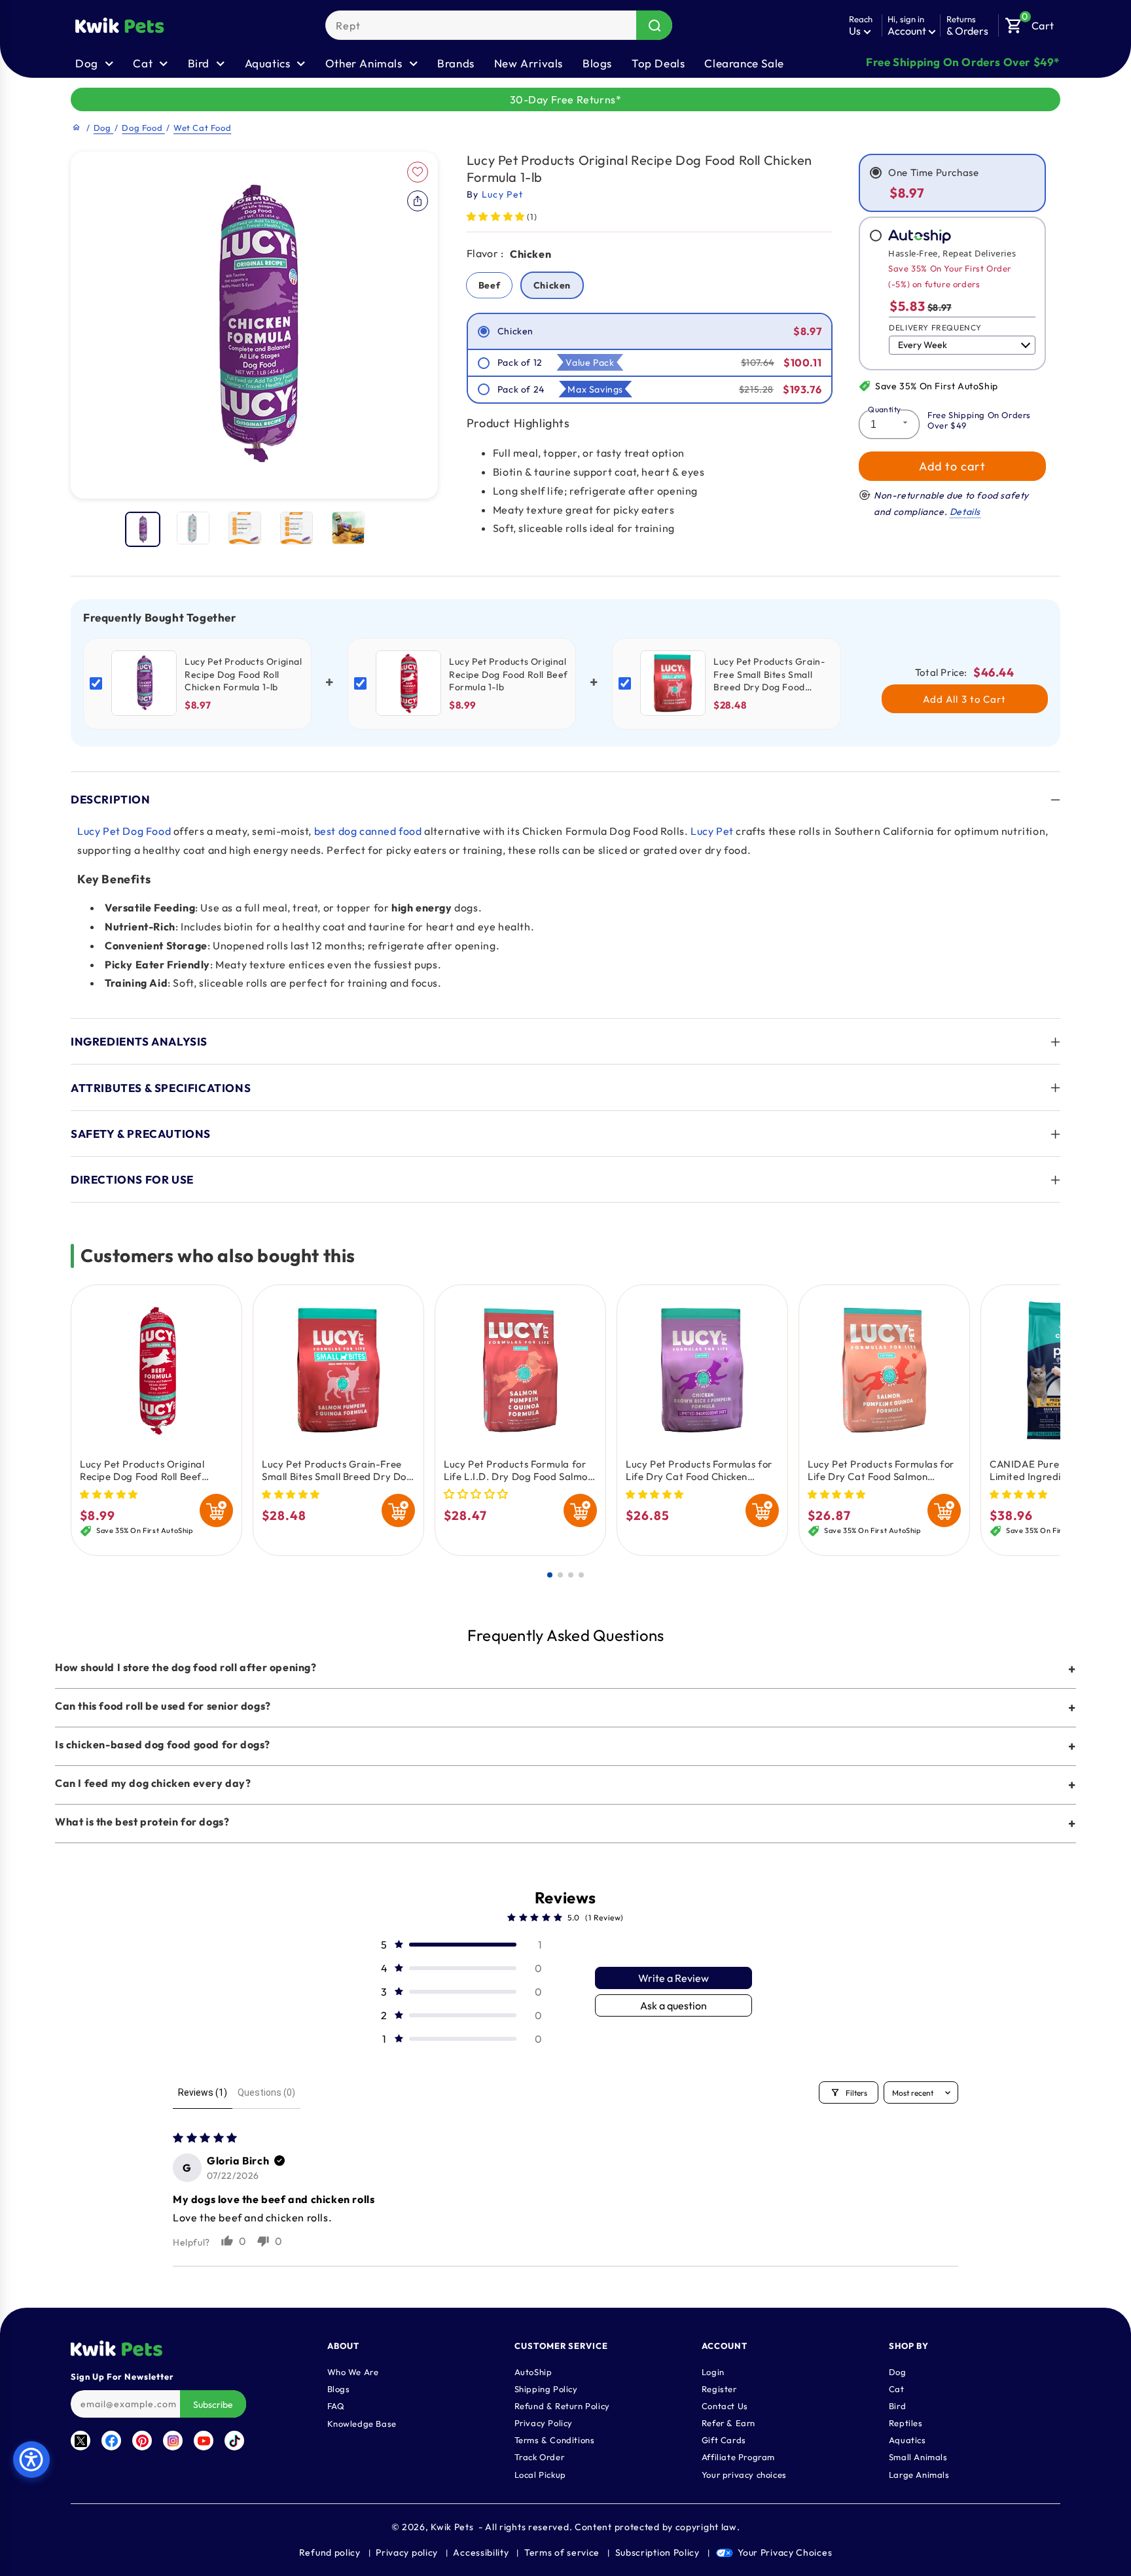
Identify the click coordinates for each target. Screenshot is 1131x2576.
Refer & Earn (728, 2424)
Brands (456, 63)
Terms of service (562, 2552)
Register (719, 2390)
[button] (1030, 22)
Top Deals (658, 63)
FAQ (336, 2407)
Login (713, 2373)
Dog (103, 128)
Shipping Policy (546, 2390)
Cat (897, 2390)
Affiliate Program (738, 2458)
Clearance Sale (744, 63)
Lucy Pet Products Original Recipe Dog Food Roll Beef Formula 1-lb (142, 1471)
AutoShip (533, 2373)
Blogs (597, 63)
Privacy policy (407, 2552)
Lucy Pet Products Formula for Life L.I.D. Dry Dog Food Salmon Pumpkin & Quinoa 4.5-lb (519, 1471)
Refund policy (330, 2552)
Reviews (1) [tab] (203, 2092)
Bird (897, 2407)
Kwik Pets (452, 2527)
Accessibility (481, 2552)
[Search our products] (654, 25)
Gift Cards (724, 2441)
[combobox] (499, 25)
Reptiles (906, 2424)
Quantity (884, 409)
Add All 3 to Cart (965, 699)
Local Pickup (540, 2475)
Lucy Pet (712, 831)
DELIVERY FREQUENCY (935, 327)
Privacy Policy (544, 2424)
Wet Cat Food (202, 128)
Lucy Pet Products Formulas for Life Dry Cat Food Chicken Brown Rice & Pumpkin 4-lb (699, 1471)
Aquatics (907, 2441)
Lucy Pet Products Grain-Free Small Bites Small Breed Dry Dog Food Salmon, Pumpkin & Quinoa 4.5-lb (337, 1471)
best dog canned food (368, 831)
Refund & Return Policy (562, 2407)
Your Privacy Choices (785, 2552)
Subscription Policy (657, 2552)
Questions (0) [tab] (266, 2092)
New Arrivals (529, 63)
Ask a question (673, 2005)
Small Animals (918, 2458)
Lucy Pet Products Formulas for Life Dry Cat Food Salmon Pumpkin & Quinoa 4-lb (881, 1471)
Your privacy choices (744, 2475)
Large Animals (919, 2475)
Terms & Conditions (555, 2441)
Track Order (540, 2458)
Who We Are (353, 2373)
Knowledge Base (362, 2424)
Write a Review (673, 1978)
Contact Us (725, 2407)
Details (965, 512)
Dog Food (143, 128)
